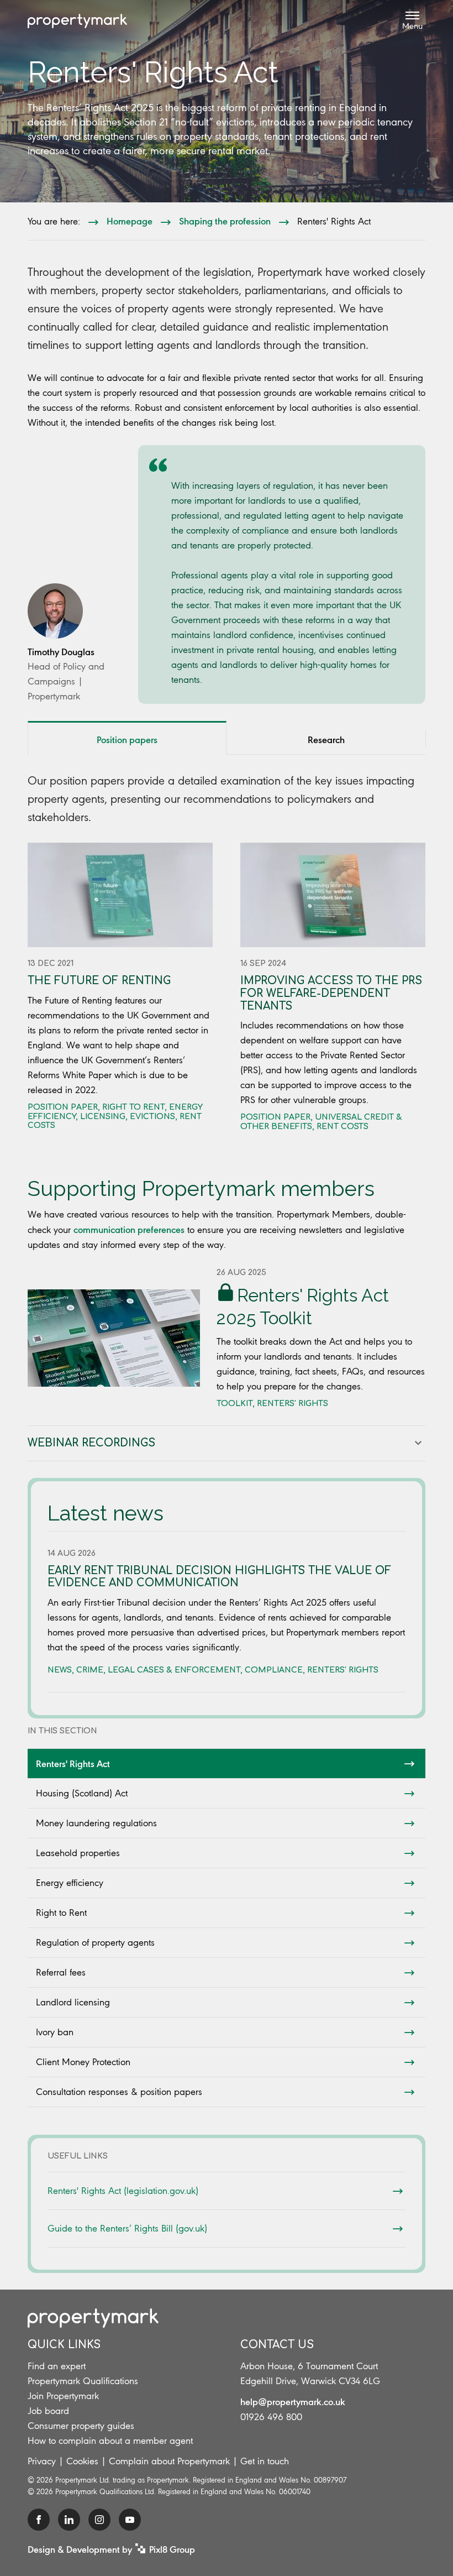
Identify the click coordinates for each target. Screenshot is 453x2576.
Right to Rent (61, 1913)
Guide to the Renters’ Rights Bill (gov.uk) (127, 2228)
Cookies (82, 2461)
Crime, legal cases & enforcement (158, 1670)
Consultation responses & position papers (119, 2092)
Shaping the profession (225, 221)
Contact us (277, 2345)
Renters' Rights (293, 1404)
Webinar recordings (91, 1443)
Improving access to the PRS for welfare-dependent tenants (331, 993)
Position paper (63, 1107)
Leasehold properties (78, 1853)
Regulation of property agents (95, 1942)
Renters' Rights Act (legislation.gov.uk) (123, 2191)
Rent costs (343, 1127)
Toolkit (235, 1404)
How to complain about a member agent (110, 2441)
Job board (48, 2411)
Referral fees (61, 1972)
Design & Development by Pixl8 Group (111, 2549)
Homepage (130, 221)
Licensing (103, 1117)
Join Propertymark (63, 2396)
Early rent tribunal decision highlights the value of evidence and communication (219, 1577)
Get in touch (265, 2461)
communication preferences (129, 1229)
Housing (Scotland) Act (82, 1793)
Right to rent (133, 1107)
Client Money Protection (83, 2062)
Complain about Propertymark (169, 2461)
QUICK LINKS (64, 2345)
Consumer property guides (81, 2426)
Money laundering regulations (96, 1823)
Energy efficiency (70, 1883)
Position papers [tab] (127, 739)
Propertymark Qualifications (83, 2381)
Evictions (152, 1117)
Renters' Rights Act (73, 1763)
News (60, 1670)
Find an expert (57, 2366)
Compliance (274, 1670)
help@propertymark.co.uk (293, 2401)
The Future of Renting (99, 981)
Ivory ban (55, 2032)
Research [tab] (326, 739)
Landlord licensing (73, 2002)
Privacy (42, 2461)
